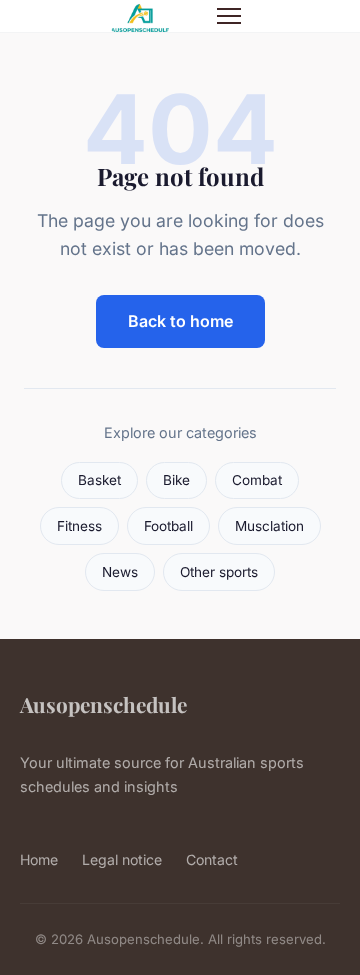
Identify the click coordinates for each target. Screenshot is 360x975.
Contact (212, 859)
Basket (99, 480)
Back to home (180, 321)
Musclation (269, 526)
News (120, 572)
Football (168, 526)
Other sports (219, 572)
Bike (176, 480)
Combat (257, 480)
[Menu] (229, 16)
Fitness (79, 526)
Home (39, 859)
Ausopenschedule (103, 704)
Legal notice (122, 859)
